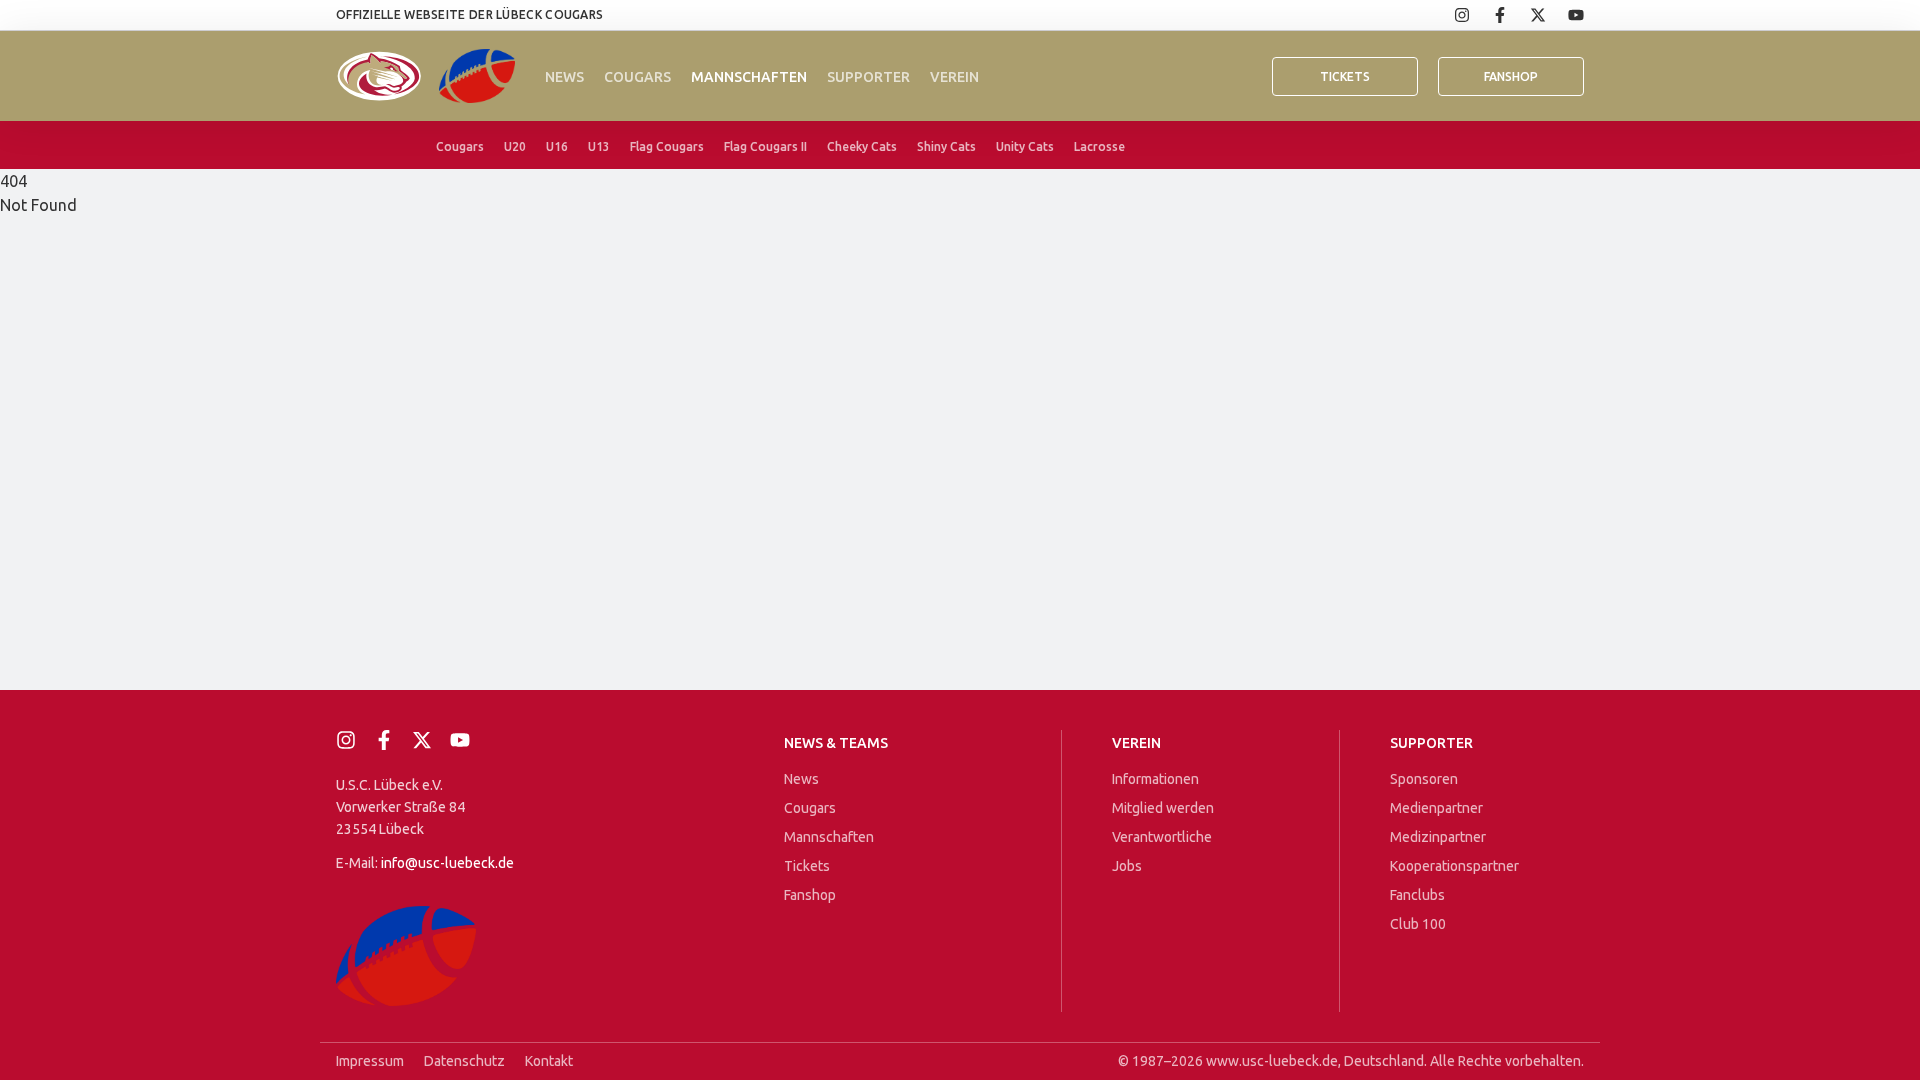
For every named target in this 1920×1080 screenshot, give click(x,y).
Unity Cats (1025, 146)
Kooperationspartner (1454, 866)
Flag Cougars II (765, 146)
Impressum (370, 1061)
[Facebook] (1489, 15)
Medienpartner (1436, 808)
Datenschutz (464, 1061)
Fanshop (810, 895)
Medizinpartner (1438, 837)
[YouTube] (1565, 15)
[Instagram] (1451, 15)
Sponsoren (1424, 779)
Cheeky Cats (862, 146)
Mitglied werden (1163, 808)
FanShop (1511, 76)
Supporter (868, 77)
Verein (954, 77)
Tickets (1345, 76)
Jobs (1127, 866)
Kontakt (549, 1061)
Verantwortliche (1162, 837)
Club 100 (1418, 924)
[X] (1527, 15)
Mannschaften (749, 77)
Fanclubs (1417, 895)
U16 (557, 146)
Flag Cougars (667, 146)
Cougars (637, 77)
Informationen (1155, 779)
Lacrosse (1099, 146)
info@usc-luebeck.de (447, 863)
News (564, 77)
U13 (599, 146)
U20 (515, 146)
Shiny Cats (946, 146)
